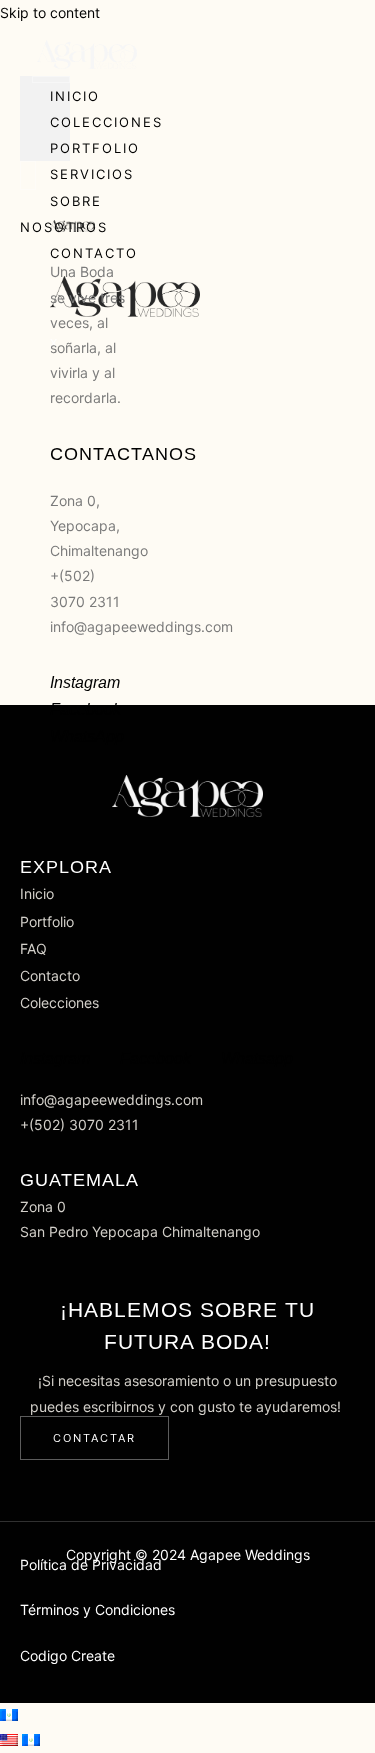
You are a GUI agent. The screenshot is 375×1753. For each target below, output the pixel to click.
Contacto (94, 253)
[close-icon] (27, 202)
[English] (11, 1740)
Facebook (85, 709)
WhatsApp (87, 736)
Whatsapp (257, 1058)
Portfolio (95, 148)
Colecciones (106, 122)
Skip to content (50, 12)
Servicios (92, 174)
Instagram (85, 682)
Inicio (75, 96)
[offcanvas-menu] (28, 175)
